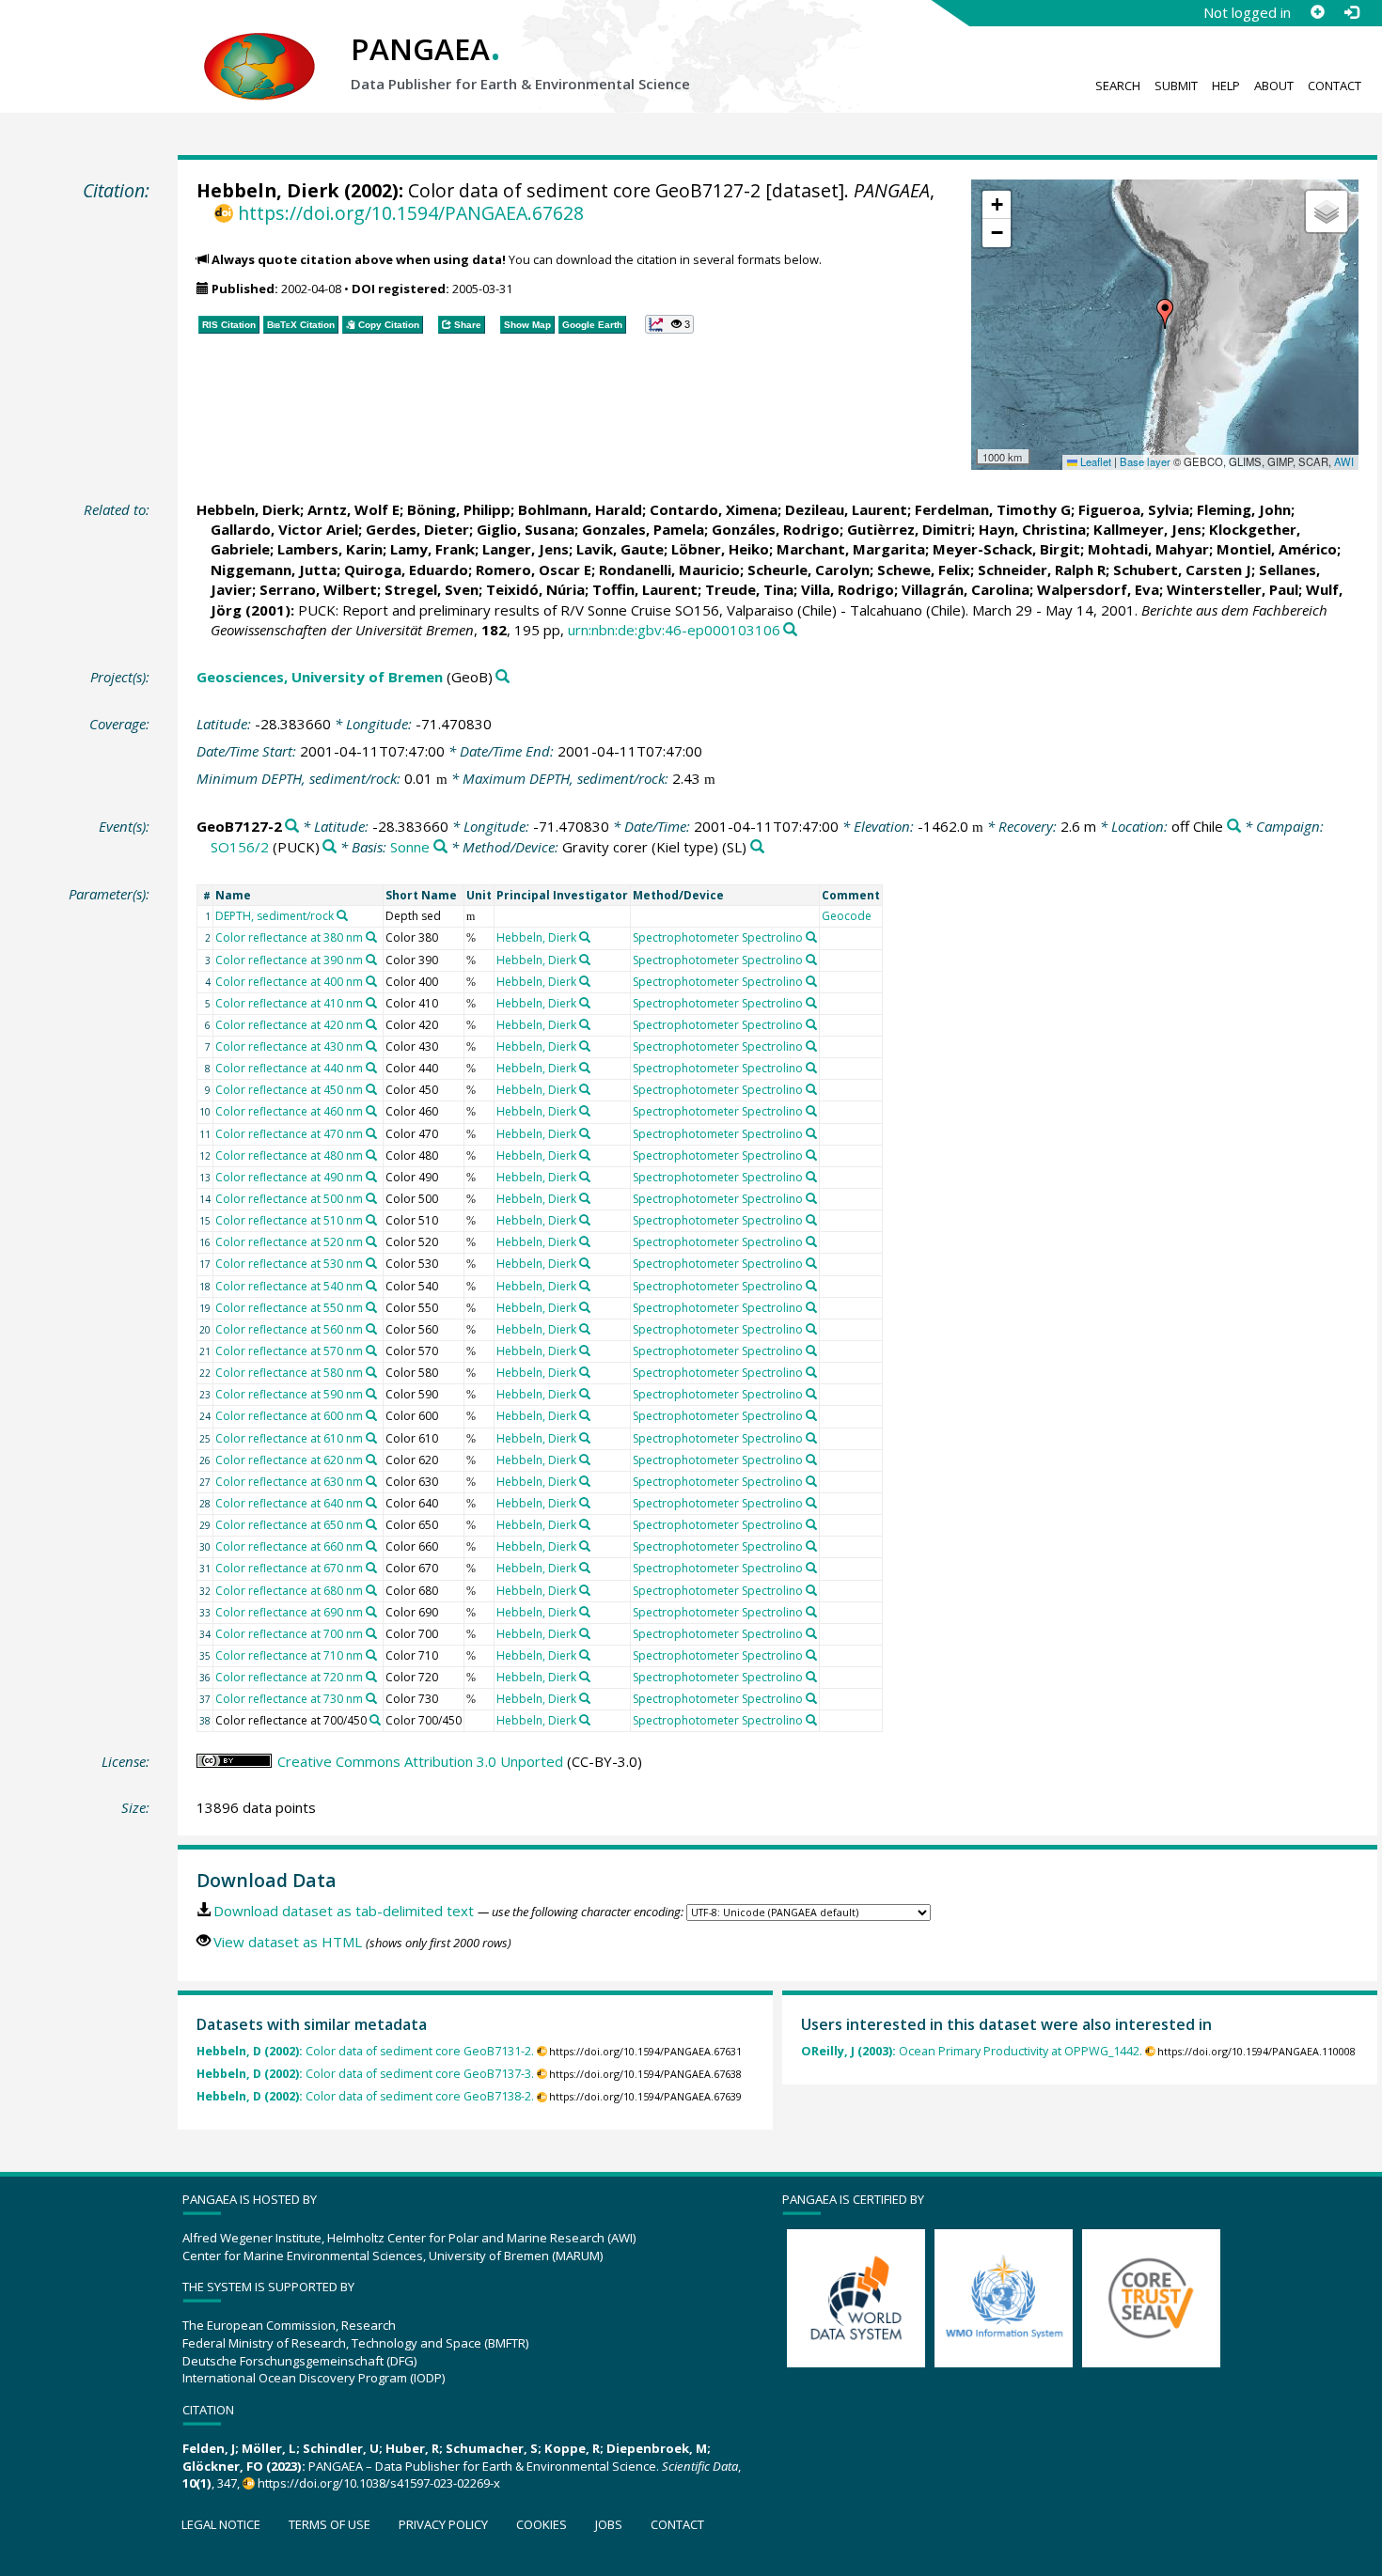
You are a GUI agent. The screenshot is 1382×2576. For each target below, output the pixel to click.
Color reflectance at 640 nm (289, 1503)
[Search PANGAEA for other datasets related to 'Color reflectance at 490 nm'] (371, 1177)
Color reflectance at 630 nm (289, 1482)
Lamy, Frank (432, 549)
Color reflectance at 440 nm (289, 1068)
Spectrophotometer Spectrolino (718, 937)
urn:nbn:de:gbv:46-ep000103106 (674, 630)
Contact (1335, 86)
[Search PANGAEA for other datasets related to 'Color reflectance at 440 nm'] (371, 1068)
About (1274, 86)
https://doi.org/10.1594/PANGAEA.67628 (410, 213)
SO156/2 (240, 847)
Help (1226, 86)
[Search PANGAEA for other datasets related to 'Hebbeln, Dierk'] (585, 937)
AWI (1344, 461)
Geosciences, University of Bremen (320, 677)
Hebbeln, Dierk (268, 190)
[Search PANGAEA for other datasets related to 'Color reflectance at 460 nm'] (371, 1111)
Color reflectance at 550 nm (289, 1308)
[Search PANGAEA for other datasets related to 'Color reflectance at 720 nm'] (371, 1677)
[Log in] (1351, 12)
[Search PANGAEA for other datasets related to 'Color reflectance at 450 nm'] (371, 1089)
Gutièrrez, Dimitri (909, 529)
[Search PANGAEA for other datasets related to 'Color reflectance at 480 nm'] (371, 1155)
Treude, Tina (749, 589)
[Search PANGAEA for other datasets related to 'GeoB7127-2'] (292, 827)
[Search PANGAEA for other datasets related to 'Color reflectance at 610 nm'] (371, 1438)
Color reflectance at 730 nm (289, 1699)
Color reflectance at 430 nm (289, 1046)
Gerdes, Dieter (417, 529)
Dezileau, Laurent (846, 509)
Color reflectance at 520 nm (289, 1242)
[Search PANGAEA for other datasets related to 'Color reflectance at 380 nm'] (371, 937)
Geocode (847, 916)
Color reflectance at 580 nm (289, 1373)
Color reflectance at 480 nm (289, 1155)
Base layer (1145, 461)
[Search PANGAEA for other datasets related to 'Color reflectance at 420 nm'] (371, 1024)
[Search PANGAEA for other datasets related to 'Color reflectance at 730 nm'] (371, 1698)
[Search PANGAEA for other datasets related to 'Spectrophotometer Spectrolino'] (811, 937)
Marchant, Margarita (851, 549)
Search (1118, 86)
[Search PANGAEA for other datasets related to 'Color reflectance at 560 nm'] (371, 1329)
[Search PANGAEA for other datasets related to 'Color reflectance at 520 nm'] (371, 1241)
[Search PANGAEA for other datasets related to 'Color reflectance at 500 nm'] (371, 1198)
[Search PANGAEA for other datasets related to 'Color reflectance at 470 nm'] (371, 1133)
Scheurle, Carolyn (809, 570)
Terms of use (330, 2524)
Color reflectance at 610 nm (289, 1438)
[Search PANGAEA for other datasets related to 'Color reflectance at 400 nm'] (371, 981)
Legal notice (221, 2524)
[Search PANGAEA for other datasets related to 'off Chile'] (1234, 827)
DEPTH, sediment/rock (275, 916)
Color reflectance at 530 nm (289, 1264)
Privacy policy (443, 2524)
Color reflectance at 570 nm (289, 1351)
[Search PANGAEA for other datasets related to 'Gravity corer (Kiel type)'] (757, 847)
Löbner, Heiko (720, 549)
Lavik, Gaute (620, 549)
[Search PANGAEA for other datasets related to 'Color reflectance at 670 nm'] (371, 1568)
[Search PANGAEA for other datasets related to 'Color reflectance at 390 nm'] (371, 960)
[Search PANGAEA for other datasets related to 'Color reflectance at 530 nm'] (371, 1263)
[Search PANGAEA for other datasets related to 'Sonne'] (440, 847)
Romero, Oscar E (534, 570)
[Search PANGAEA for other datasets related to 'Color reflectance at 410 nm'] (371, 1003)
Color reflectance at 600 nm (289, 1416)
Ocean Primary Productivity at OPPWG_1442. (972, 2051)
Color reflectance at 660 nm (289, 1546)
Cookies (542, 2524)
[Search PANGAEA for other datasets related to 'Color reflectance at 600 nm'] (371, 1415)
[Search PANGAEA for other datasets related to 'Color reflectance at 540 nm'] (371, 1286)
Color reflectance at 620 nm (289, 1460)
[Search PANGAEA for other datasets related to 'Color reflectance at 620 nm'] (371, 1460)
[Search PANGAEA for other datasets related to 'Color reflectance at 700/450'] (375, 1720)
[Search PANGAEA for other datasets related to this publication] (790, 630)
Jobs (609, 2524)
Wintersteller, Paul (1233, 589)
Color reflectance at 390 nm (289, 960)
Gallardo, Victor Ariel (284, 529)
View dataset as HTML (288, 1942)
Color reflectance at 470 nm (289, 1134)
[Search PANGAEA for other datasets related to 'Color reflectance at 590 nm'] (371, 1394)
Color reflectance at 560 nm (289, 1329)
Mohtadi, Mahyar (1148, 549)
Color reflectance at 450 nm (289, 1090)
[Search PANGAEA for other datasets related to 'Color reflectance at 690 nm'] (371, 1612)
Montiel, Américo (1277, 549)
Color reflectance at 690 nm (289, 1612)
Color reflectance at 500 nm (289, 1199)
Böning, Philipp (459, 509)
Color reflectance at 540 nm (289, 1286)
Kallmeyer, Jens (1147, 529)
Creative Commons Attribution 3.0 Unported (420, 1761)
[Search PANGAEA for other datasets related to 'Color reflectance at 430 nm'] (371, 1046)
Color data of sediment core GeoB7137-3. (365, 2074)
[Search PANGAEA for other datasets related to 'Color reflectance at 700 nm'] (371, 1633)
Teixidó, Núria (535, 589)
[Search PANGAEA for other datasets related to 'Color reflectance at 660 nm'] (371, 1546)
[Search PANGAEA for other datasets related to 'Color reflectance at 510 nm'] (371, 1220)
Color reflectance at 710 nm (289, 1655)
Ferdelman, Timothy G (993, 509)
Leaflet (1094, 461)
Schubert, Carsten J (1182, 570)
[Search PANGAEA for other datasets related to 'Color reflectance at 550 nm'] (371, 1307)
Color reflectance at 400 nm (289, 982)
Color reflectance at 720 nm (289, 1677)
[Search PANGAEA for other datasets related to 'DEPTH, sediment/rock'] (342, 915)
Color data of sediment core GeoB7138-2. (365, 2096)
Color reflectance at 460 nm (289, 1111)
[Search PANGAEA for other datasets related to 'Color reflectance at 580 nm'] (371, 1372)
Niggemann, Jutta (274, 570)
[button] (1165, 314)
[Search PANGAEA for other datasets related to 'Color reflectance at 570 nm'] (371, 1350)
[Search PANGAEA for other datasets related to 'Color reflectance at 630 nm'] (371, 1481)
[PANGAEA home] (259, 48)
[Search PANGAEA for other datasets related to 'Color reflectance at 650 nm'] (371, 1524)
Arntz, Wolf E (353, 509)
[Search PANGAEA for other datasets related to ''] (330, 847)
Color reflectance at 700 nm (289, 1634)
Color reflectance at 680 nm (289, 1591)
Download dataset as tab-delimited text (344, 1911)
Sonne (410, 847)
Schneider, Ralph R (1042, 570)
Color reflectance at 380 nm (289, 937)
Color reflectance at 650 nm (289, 1525)
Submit (1176, 86)
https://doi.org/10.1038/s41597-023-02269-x (379, 2483)
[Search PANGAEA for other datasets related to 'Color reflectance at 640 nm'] (371, 1503)
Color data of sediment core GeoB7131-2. (365, 2051)
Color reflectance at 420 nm (289, 1025)
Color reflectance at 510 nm (289, 1220)
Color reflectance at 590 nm (289, 1394)
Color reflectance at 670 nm (289, 1568)
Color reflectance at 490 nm (289, 1177)
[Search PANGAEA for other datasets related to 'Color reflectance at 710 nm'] (371, 1655)
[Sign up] (1317, 12)
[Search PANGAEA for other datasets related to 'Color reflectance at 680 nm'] (371, 1590)
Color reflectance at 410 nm (289, 1003)
